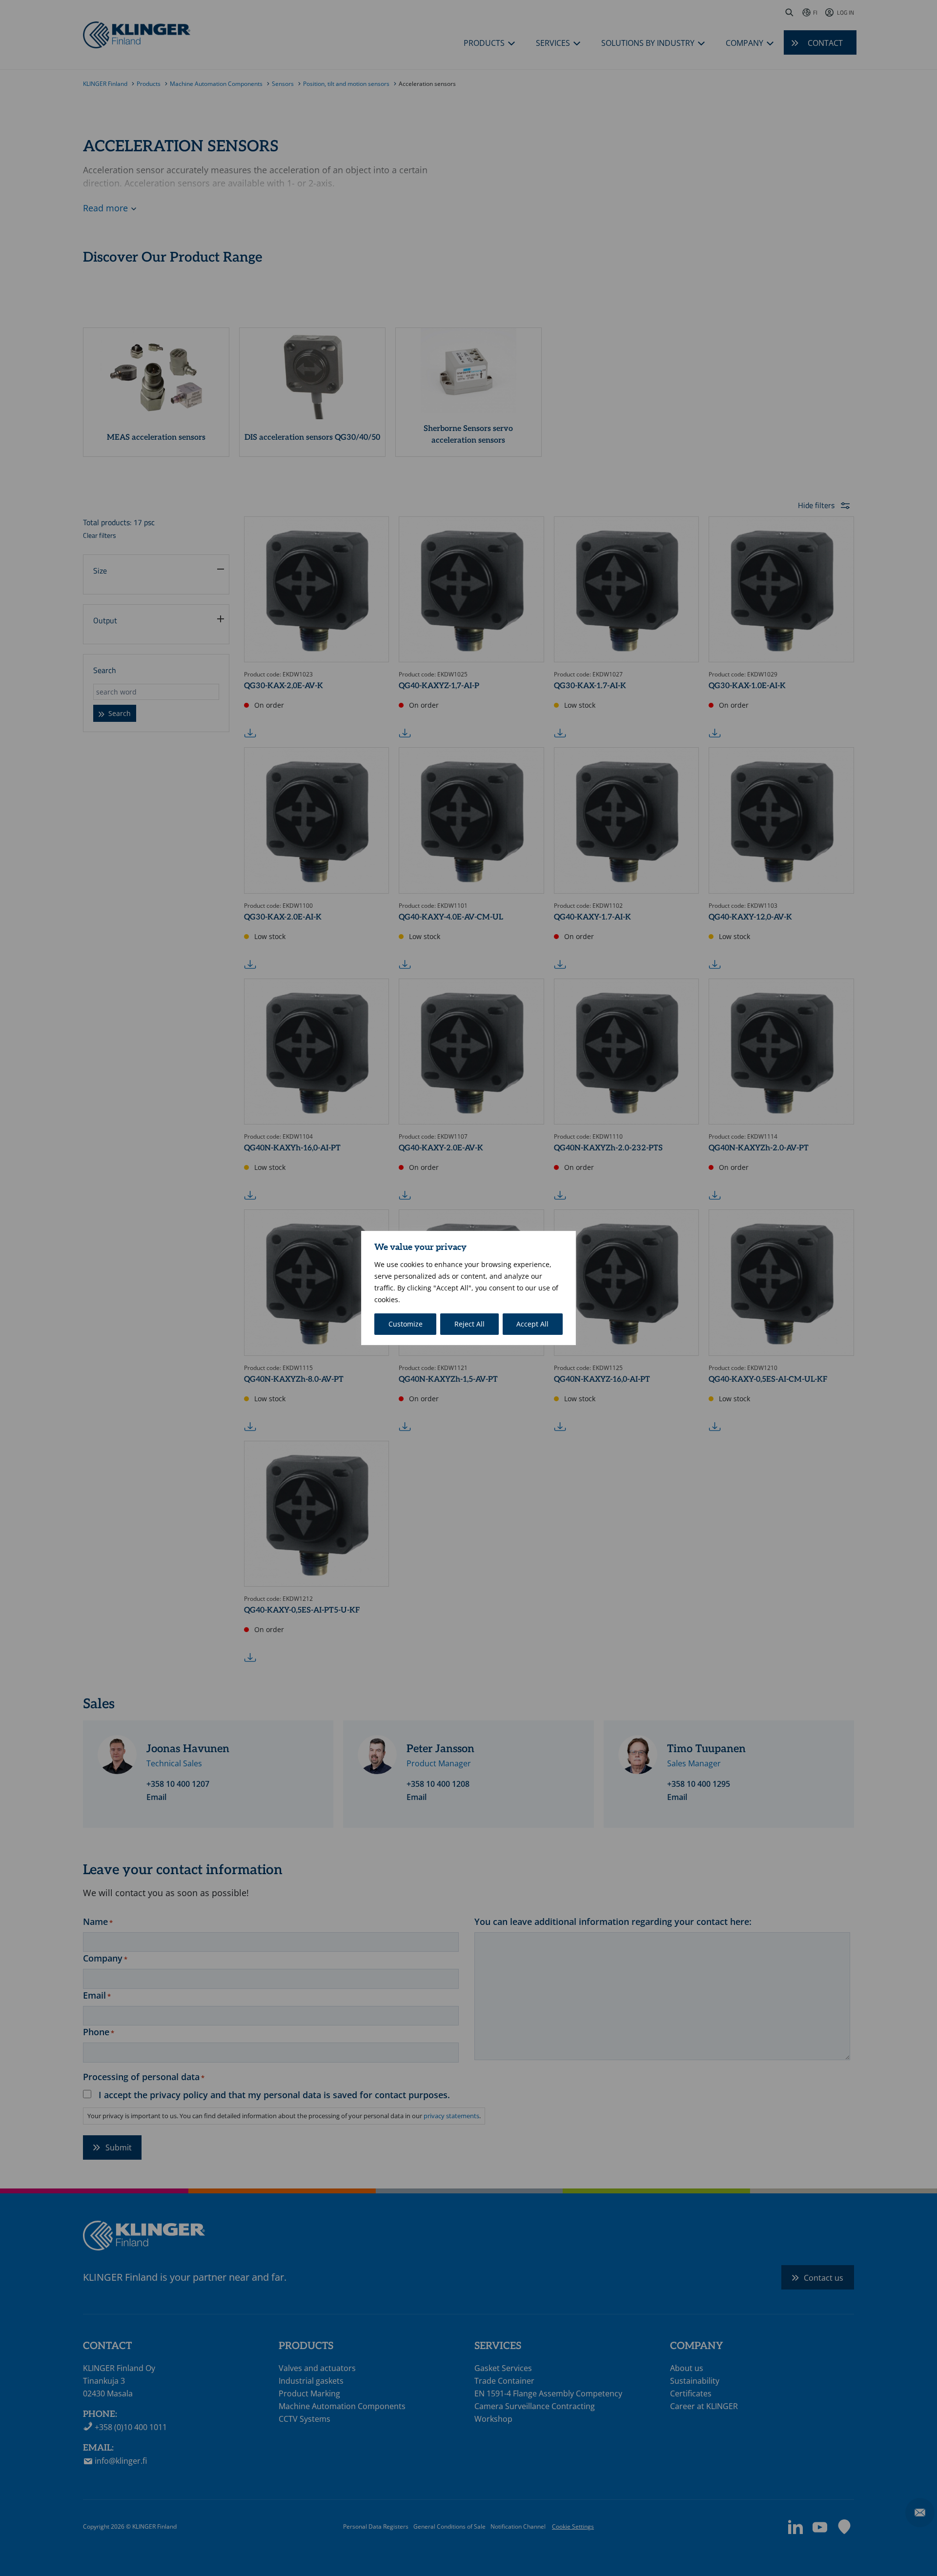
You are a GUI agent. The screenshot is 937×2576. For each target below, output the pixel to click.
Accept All (532, 1324)
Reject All (469, 1324)
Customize (406, 1324)
